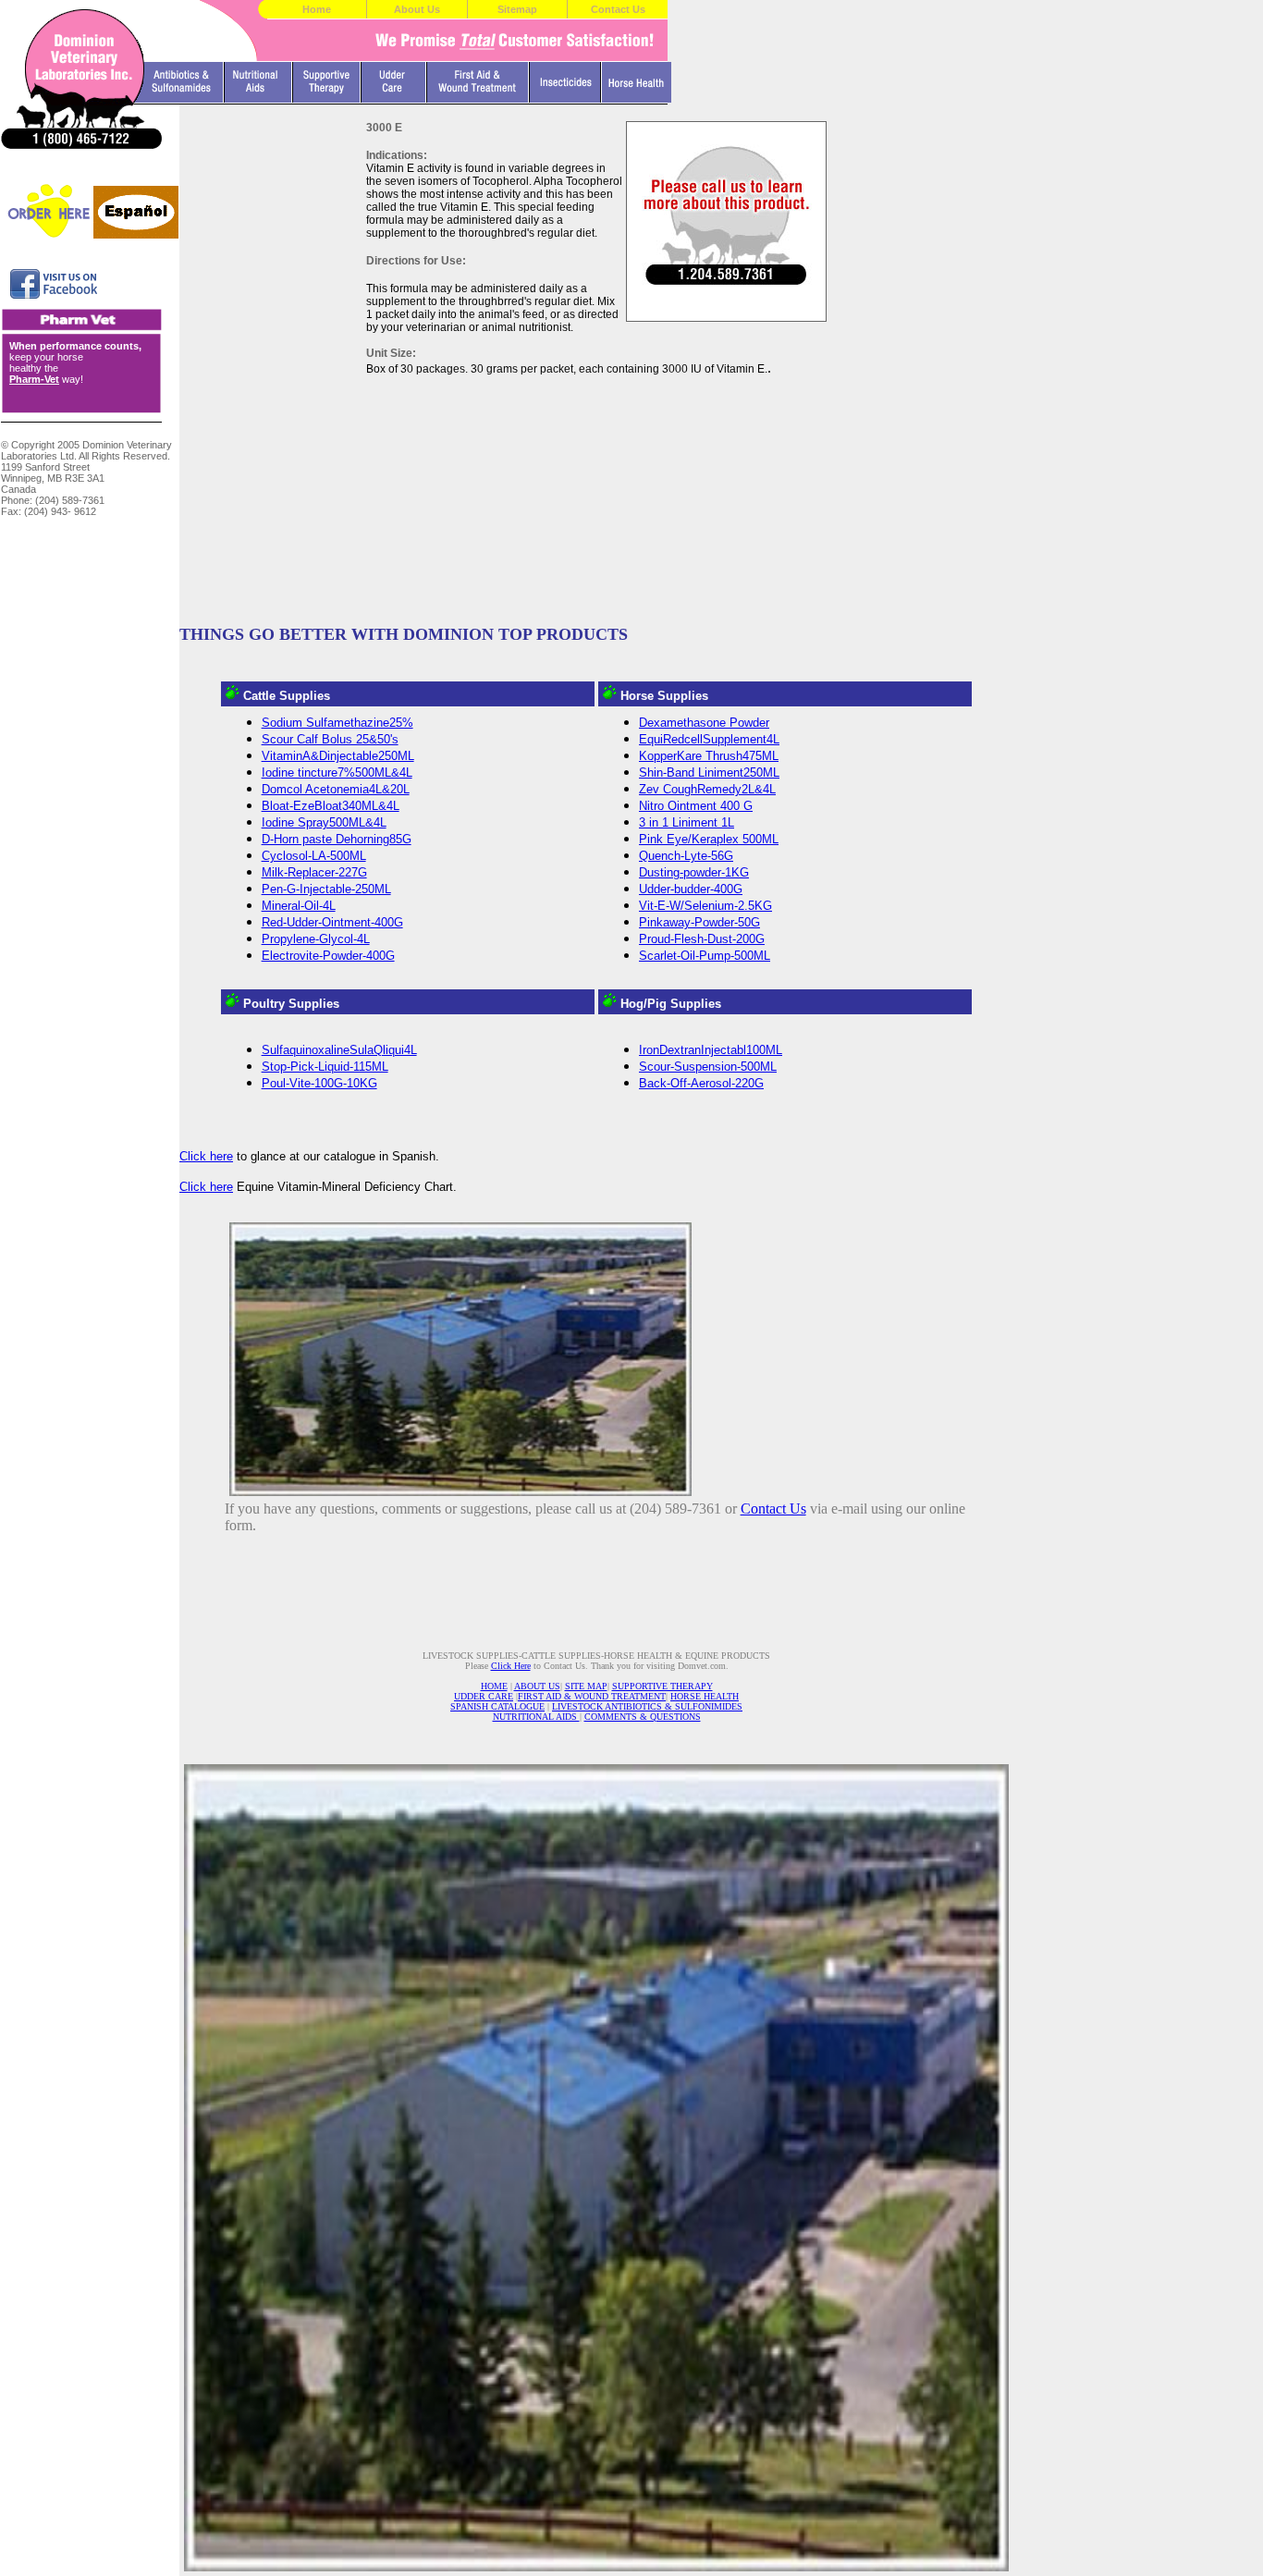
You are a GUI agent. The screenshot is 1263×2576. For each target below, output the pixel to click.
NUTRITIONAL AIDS (536, 1717)
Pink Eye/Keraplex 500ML (709, 839)
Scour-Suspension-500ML (708, 1067)
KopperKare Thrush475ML (709, 756)
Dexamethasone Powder (704, 723)
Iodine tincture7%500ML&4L (337, 773)
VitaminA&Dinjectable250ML (338, 756)
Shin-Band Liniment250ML (709, 773)
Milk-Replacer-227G (314, 872)
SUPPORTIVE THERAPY (662, 1686)
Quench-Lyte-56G (686, 856)
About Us (417, 9)
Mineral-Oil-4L (299, 906)
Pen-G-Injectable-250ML (326, 889)
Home (317, 9)
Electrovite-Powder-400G (328, 956)
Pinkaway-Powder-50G (699, 922)
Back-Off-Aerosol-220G (701, 1083)
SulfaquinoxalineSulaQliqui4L (339, 1050)
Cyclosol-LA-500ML (314, 856)
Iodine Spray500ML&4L (324, 822)
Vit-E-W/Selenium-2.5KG (705, 906)
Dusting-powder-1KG (694, 872)
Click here (206, 1156)
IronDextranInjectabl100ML (711, 1050)
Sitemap (517, 9)
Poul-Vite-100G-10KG (319, 1083)
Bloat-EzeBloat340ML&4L (331, 806)
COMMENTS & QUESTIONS (643, 1717)
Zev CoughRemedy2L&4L (707, 789)
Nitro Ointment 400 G (696, 806)
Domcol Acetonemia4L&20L (336, 789)
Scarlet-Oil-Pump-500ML (705, 956)
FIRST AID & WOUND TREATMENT (592, 1696)
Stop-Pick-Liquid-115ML (325, 1067)
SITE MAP (586, 1686)
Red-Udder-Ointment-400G (332, 922)
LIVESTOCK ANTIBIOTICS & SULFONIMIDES (647, 1706)
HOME (494, 1686)
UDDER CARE (484, 1696)
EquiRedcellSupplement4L (709, 739)
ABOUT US (537, 1686)
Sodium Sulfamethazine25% (337, 723)
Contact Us (618, 9)
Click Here (511, 1666)
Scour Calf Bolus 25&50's (330, 739)
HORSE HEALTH (705, 1696)
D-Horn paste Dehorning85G (337, 839)
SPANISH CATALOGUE (497, 1706)
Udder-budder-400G (691, 889)
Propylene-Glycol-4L (316, 939)
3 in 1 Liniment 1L (687, 822)
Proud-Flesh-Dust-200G (702, 939)
